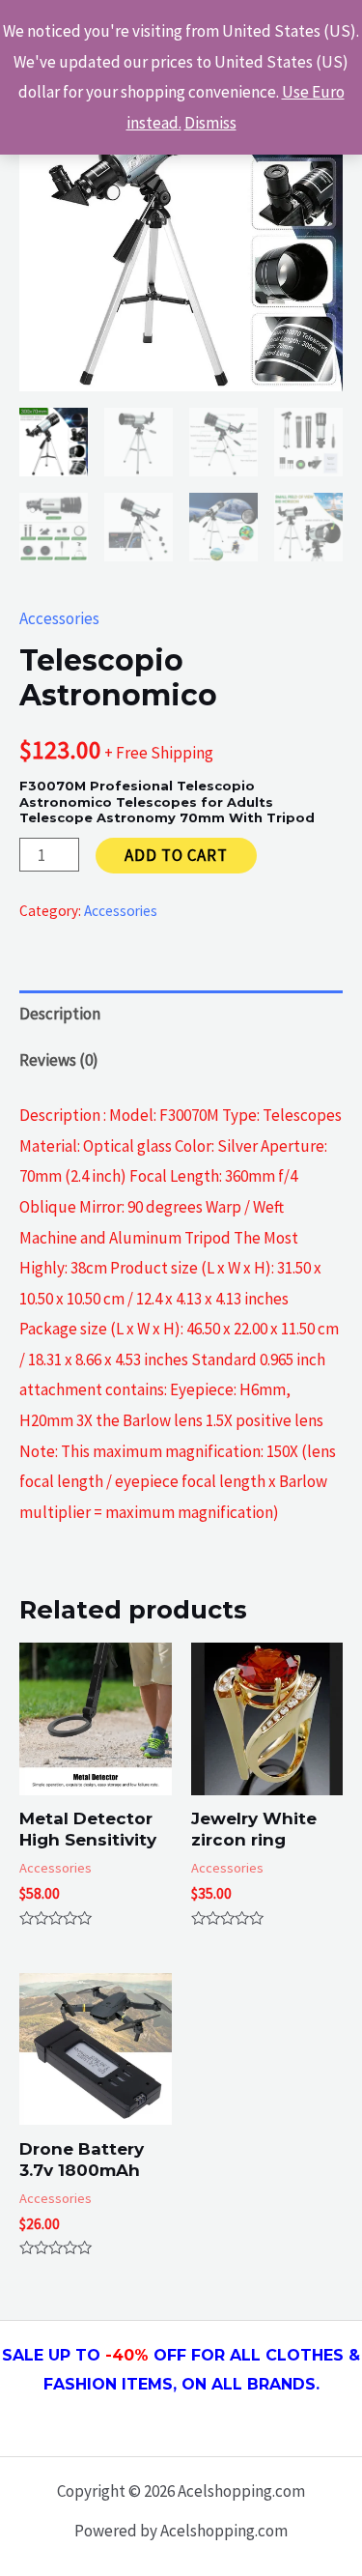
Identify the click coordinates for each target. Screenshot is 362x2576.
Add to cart (176, 855)
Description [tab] (60, 1014)
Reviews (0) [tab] (59, 1060)
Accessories (59, 618)
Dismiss (210, 123)
